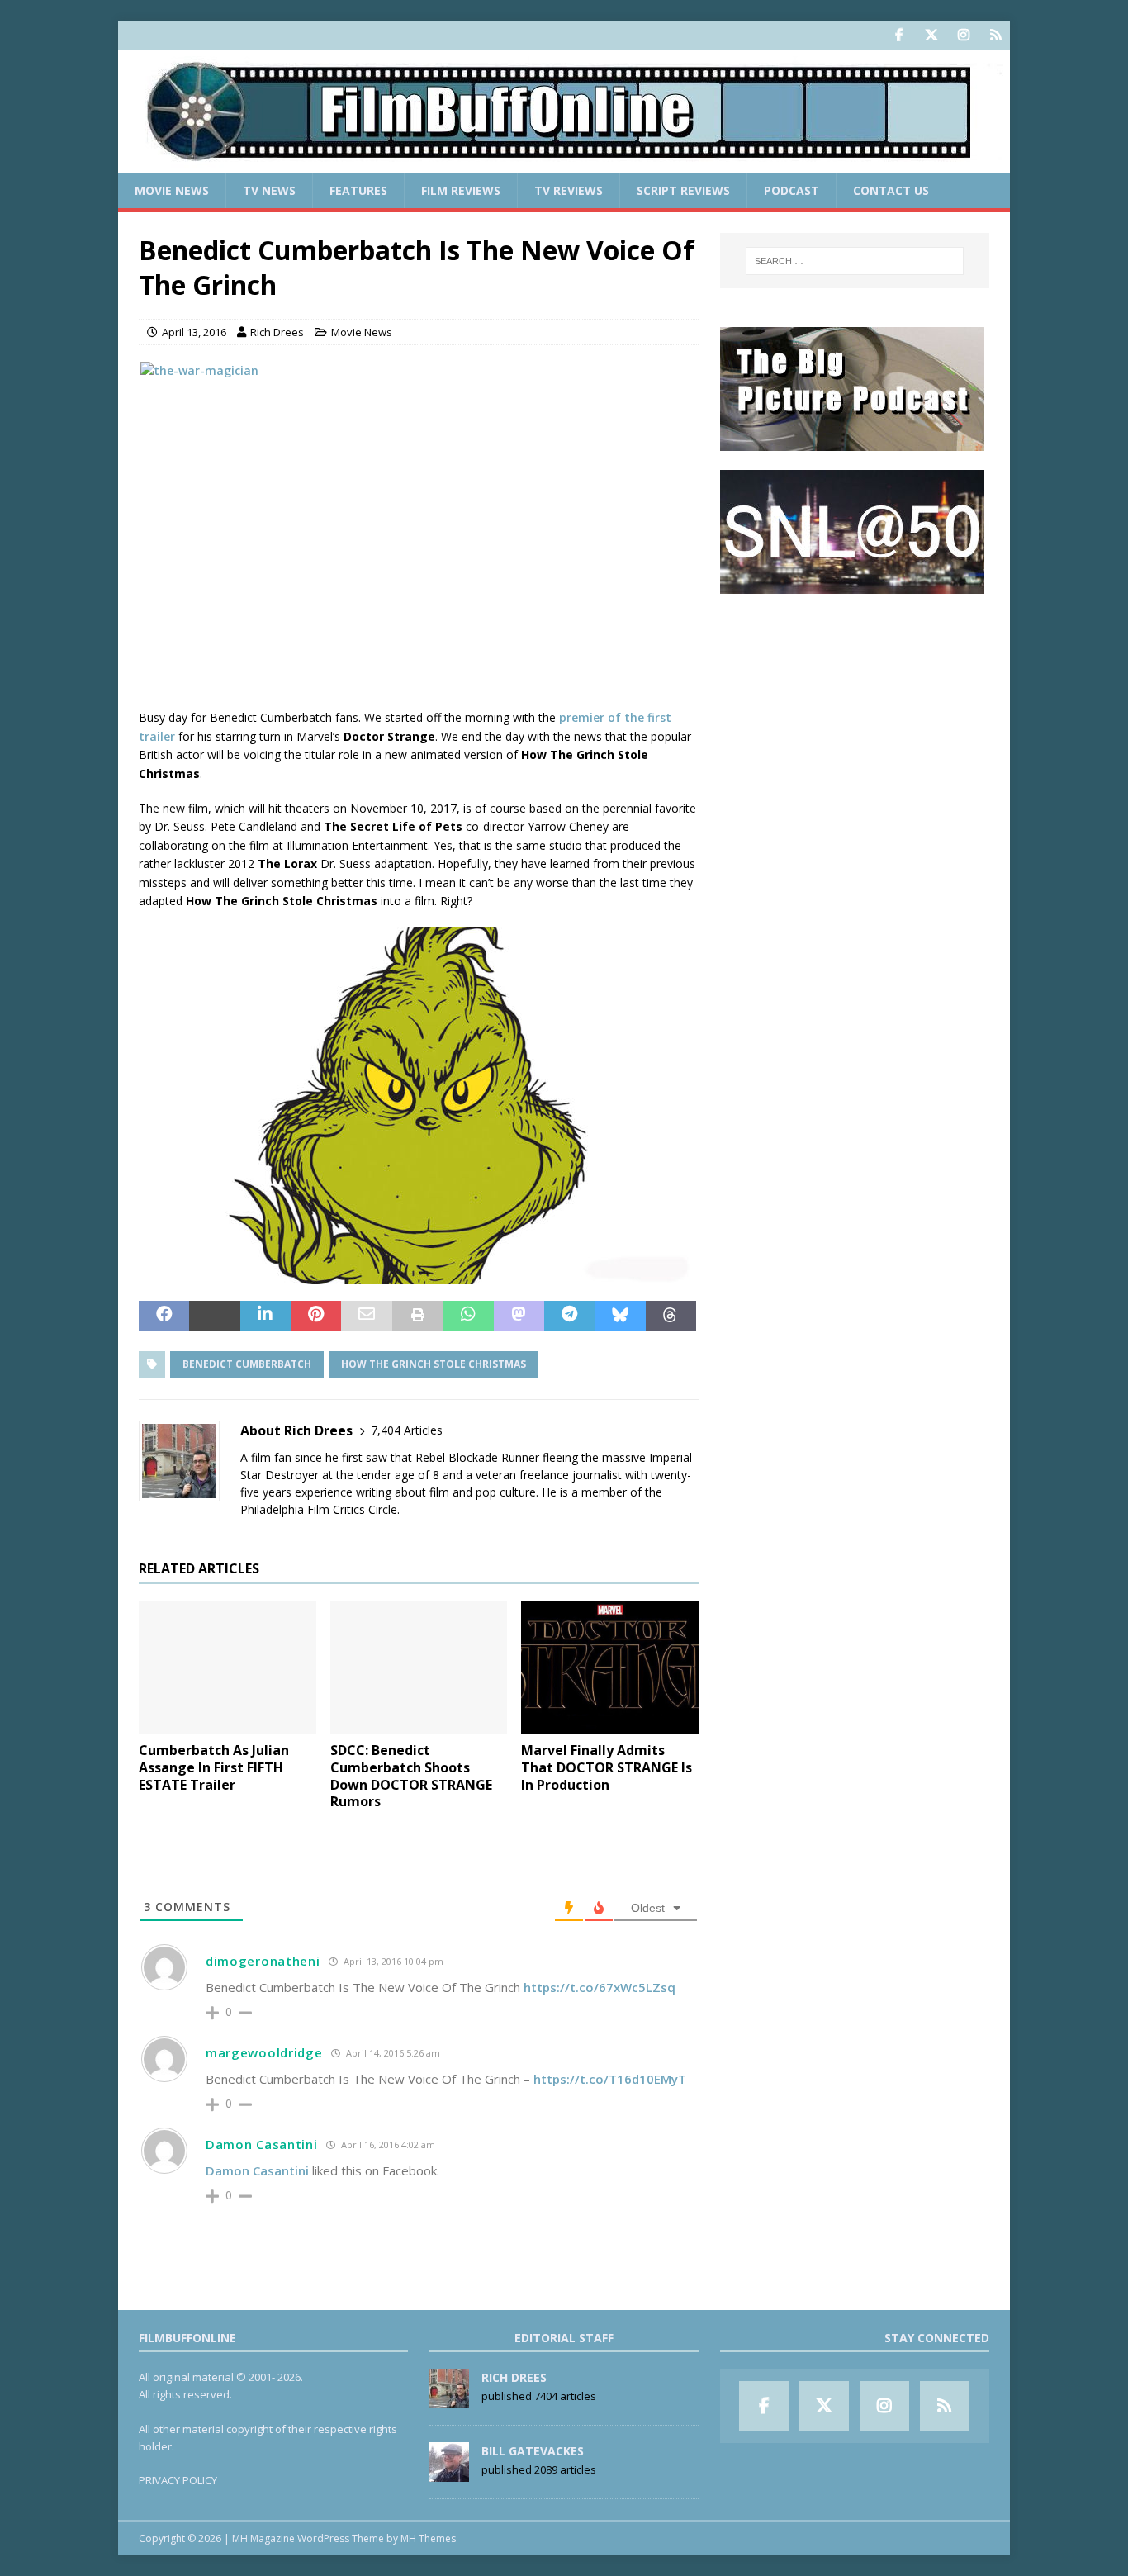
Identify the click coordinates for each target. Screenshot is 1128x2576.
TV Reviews (569, 190)
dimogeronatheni (263, 1961)
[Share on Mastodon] (519, 1316)
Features (358, 190)
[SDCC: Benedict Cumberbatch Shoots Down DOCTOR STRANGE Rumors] (419, 1667)
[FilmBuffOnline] (564, 164)
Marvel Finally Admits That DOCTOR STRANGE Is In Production (607, 1767)
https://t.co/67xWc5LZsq (600, 1987)
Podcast (791, 190)
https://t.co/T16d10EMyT (610, 2079)
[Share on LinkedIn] (265, 1316)
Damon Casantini (262, 2144)
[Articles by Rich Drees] (449, 2400)
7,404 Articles (407, 1430)
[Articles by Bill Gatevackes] (449, 2474)
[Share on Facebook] (164, 1316)
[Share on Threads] (671, 1316)
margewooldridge (264, 2052)
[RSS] (995, 35)
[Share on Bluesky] (620, 1316)
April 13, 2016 (194, 332)
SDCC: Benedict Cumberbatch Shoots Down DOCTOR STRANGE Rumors (411, 1776)
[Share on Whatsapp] (468, 1316)
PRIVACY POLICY (178, 2480)
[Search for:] (855, 261)
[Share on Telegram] (569, 1316)
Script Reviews (683, 190)
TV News (269, 190)
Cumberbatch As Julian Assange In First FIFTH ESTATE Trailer (214, 1767)
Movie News (172, 190)
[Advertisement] (855, 715)
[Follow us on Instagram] (963, 35)
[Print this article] (417, 1316)
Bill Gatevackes (533, 2451)
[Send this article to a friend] (366, 1316)
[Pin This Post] (316, 1316)
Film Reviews (461, 190)
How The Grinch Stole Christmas (434, 1364)
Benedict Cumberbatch (247, 1364)
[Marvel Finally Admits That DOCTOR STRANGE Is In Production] (610, 1667)
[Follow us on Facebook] (899, 35)
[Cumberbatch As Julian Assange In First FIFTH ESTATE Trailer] (227, 1667)
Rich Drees (277, 332)
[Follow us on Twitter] (931, 35)
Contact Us (891, 190)
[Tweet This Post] (214, 1316)
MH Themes (428, 2538)
